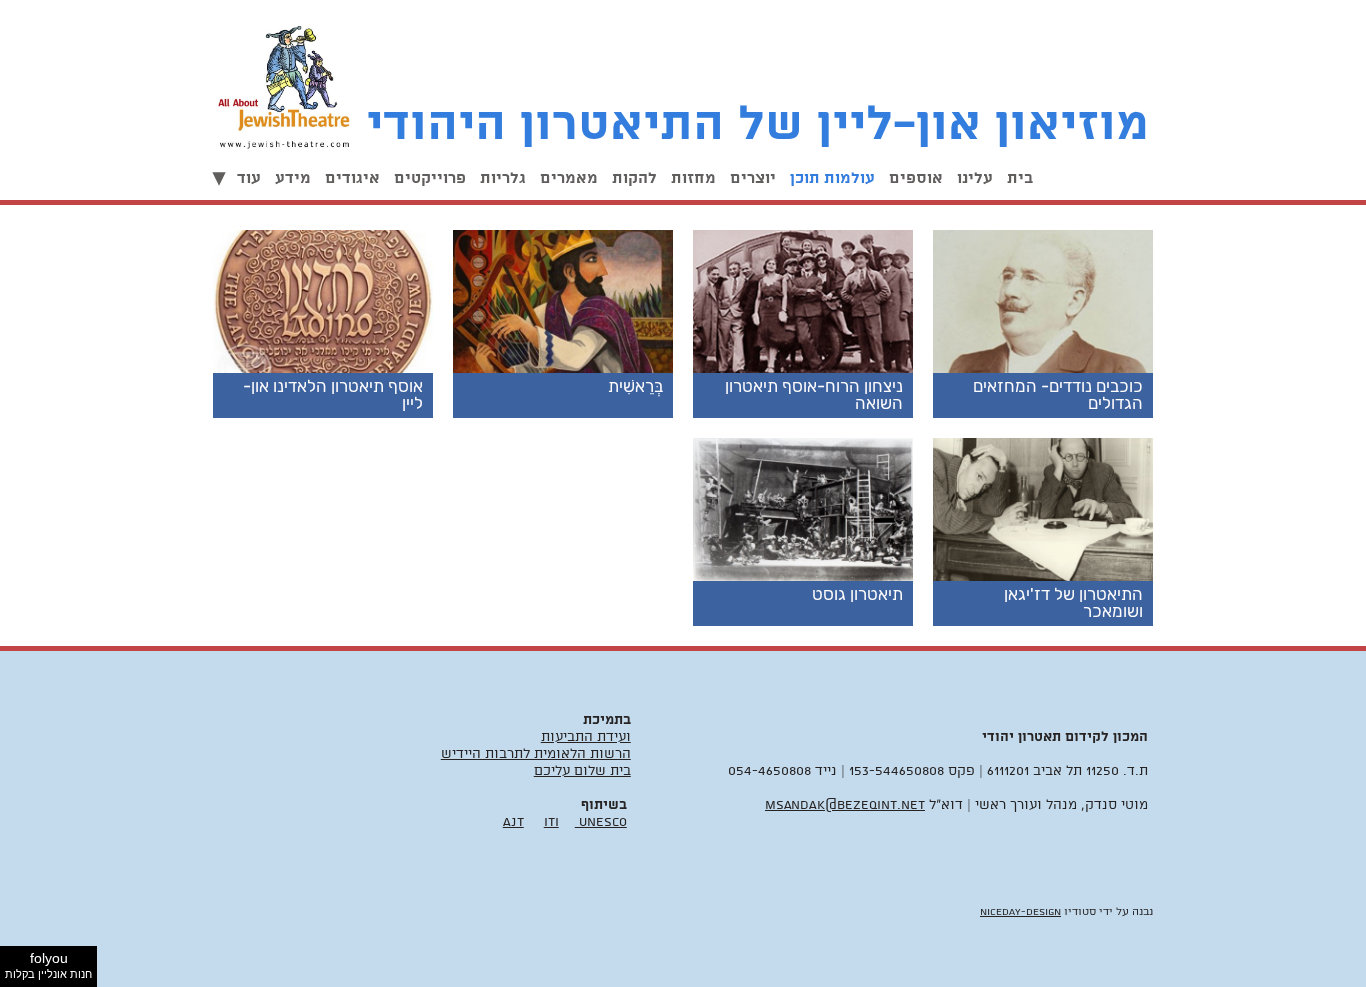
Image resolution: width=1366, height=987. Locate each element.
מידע (293, 179)
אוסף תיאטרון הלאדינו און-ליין (333, 394)
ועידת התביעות (586, 737)
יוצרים (753, 179)
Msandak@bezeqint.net (845, 805)
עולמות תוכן (832, 179)
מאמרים (569, 179)
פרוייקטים (430, 179)
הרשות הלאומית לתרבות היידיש (536, 754)
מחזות (693, 179)
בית (1020, 179)
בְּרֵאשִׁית (635, 386)
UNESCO (601, 822)
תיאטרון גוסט (857, 594)
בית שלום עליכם (582, 771)
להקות (634, 179)
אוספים (916, 179)
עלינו (975, 179)
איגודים (352, 179)
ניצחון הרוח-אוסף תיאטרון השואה (814, 394)
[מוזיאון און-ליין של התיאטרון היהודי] (289, 81)
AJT (513, 822)
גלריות (503, 179)
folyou (48, 965)
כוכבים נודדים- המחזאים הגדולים (1058, 394)
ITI (551, 822)
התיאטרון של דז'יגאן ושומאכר (1073, 602)
